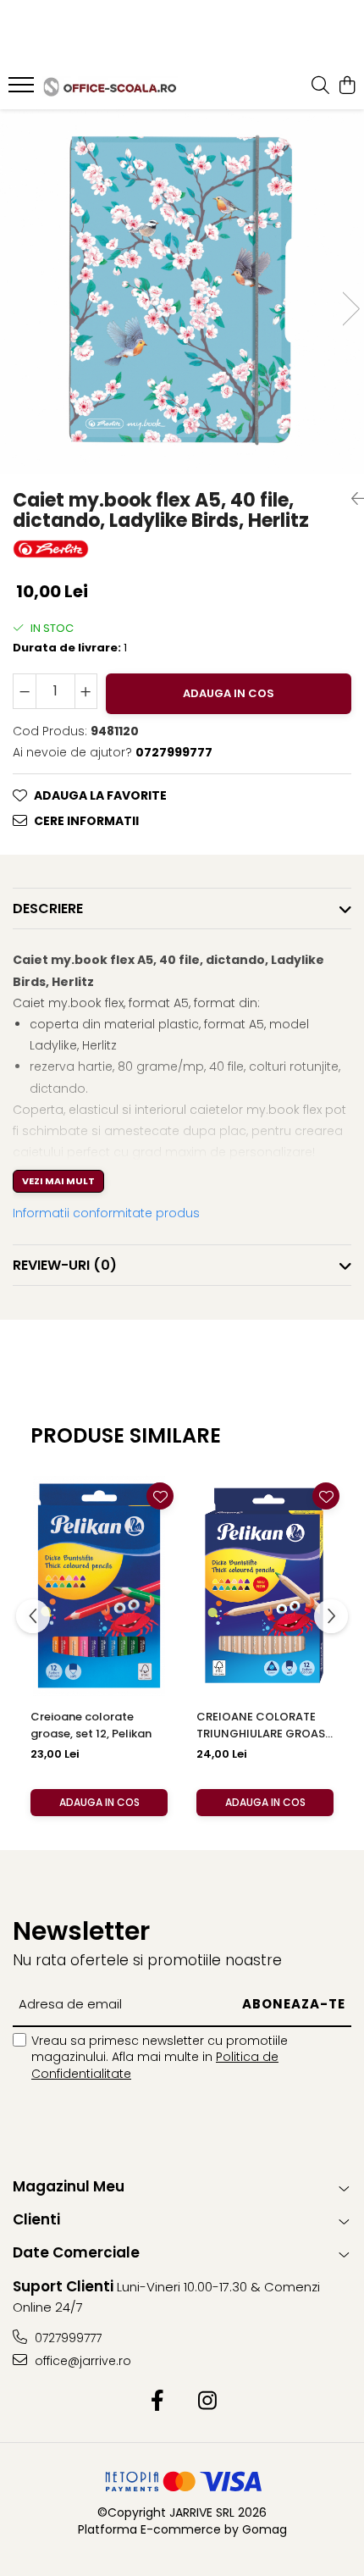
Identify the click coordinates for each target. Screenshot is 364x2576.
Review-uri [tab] (65, 1265)
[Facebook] (157, 2401)
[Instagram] (207, 2401)
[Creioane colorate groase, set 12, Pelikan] (99, 1585)
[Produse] (23, 90)
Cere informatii (86, 821)
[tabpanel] (182, 291)
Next (350, 309)
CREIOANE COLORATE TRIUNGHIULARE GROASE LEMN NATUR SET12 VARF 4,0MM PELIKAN (264, 1726)
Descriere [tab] (48, 909)
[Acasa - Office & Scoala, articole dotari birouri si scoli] (110, 87)
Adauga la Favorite (100, 795)
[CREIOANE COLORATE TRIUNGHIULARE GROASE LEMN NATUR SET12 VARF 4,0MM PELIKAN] (265, 1585)
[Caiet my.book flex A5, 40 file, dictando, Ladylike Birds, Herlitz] (182, 291)
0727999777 (66, 2338)
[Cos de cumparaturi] (347, 86)
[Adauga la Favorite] (160, 1496)
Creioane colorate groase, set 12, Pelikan (91, 1725)
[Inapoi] (351, 499)
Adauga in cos (229, 693)
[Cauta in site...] (320, 86)
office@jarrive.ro (81, 2361)
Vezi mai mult (58, 1181)
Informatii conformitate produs (106, 1213)
